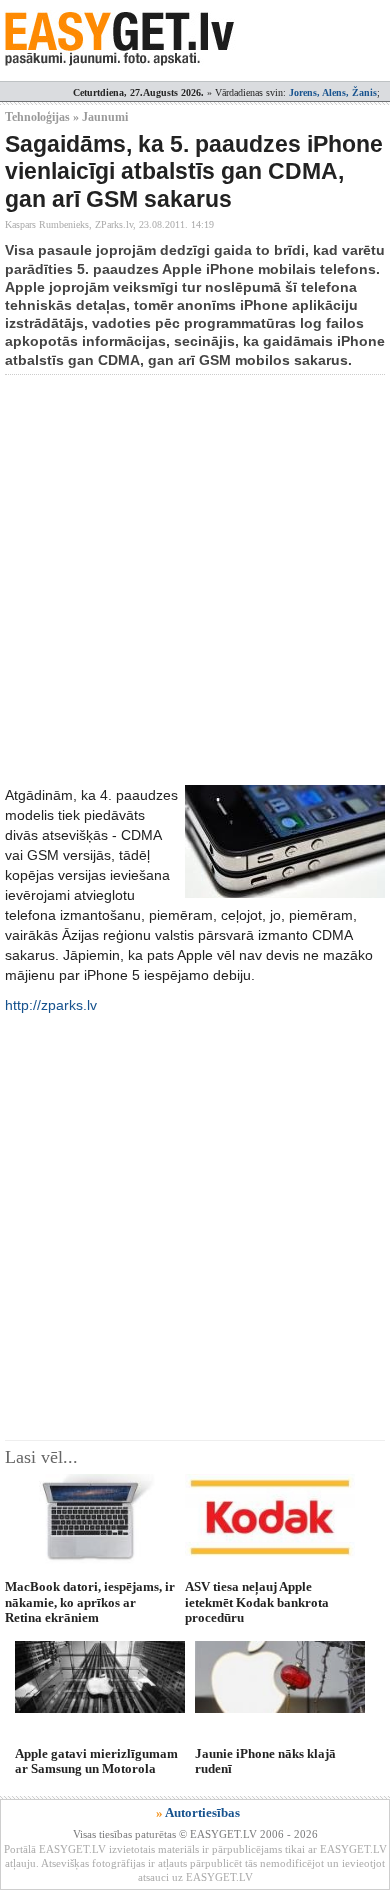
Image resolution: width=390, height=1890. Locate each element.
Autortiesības (202, 1812)
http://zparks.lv (51, 1005)
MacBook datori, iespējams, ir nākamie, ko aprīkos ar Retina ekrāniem (90, 1602)
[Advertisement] (195, 580)
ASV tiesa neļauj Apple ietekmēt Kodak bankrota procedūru (257, 1602)
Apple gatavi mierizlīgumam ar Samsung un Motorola (96, 1761)
